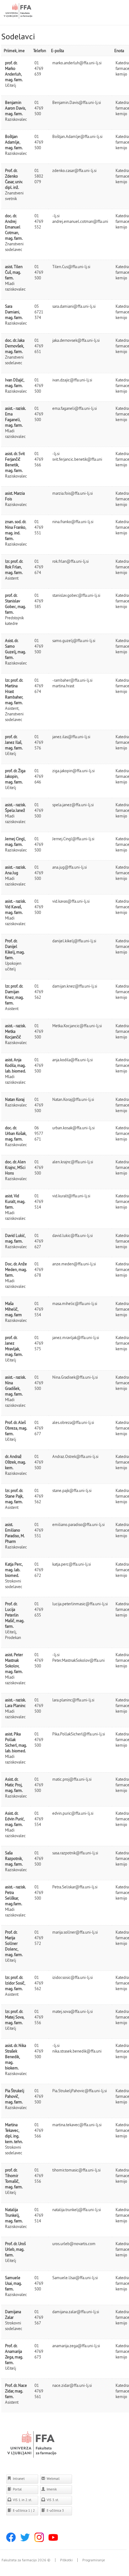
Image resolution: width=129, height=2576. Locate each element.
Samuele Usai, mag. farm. (13, 2283)
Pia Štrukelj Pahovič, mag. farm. (15, 2096)
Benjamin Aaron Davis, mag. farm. (15, 108)
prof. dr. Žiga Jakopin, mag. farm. (15, 776)
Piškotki (66, 2560)
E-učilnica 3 (55, 2510)
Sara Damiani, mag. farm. (14, 312)
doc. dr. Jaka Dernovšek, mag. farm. (15, 346)
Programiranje (94, 2560)
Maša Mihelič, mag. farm (13, 1309)
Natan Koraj (15, 1099)
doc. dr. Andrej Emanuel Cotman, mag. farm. (14, 227)
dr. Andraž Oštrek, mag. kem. (15, 1462)
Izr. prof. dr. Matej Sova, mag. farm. (15, 2017)
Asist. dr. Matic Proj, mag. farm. (14, 1785)
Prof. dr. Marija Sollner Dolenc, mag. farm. (14, 1943)
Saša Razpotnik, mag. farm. (14, 1858)
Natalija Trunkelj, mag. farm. (14, 2215)
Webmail (53, 2479)
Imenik (51, 2489)
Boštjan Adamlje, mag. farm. (14, 142)
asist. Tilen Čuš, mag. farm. (14, 272)
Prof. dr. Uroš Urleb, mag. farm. (15, 2249)
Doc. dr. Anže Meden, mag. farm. (16, 1269)
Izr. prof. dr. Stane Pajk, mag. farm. (14, 1496)
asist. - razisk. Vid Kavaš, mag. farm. (15, 907)
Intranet (18, 2479)
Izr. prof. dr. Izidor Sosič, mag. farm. (15, 1983)
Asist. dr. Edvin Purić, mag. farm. (15, 1819)
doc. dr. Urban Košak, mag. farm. (16, 1133)
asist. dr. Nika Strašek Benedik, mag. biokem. (15, 2057)
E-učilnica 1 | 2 (23, 2510)
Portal (17, 2489)
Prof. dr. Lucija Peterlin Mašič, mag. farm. (15, 1615)
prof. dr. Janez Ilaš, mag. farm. (14, 742)
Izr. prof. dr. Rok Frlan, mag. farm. (14, 567)
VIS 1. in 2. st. (22, 2500)
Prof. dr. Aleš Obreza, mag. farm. (16, 1428)
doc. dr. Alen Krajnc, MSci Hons (15, 1167)
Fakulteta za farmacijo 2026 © (26, 2560)
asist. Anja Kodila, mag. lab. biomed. (15, 1065)
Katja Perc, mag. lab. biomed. (14, 1570)
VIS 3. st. (52, 2500)
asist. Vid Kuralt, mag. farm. (15, 1201)
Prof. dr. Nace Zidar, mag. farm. (16, 2391)
